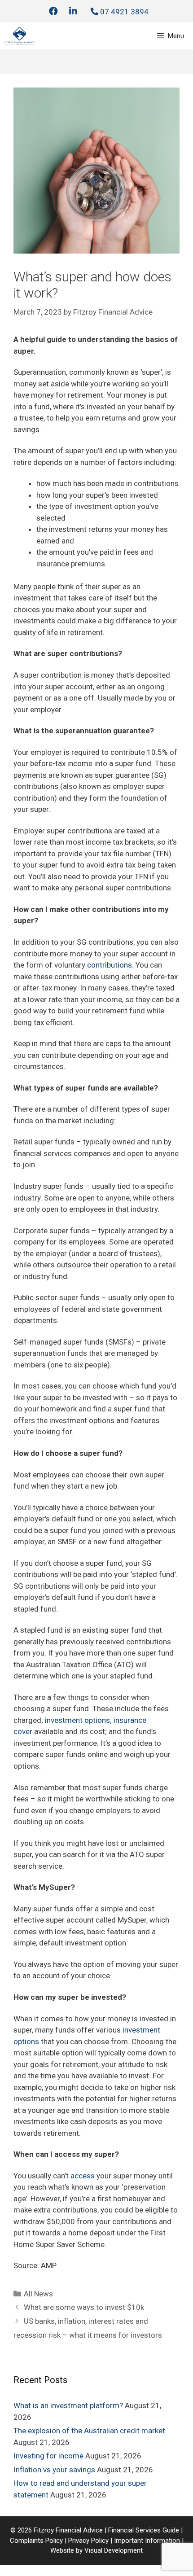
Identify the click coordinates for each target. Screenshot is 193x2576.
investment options (77, 1720)
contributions (110, 965)
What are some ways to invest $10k (84, 2307)
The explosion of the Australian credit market (89, 2431)
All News (38, 2294)
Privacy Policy (88, 2541)
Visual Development (114, 2550)
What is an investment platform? (68, 2405)
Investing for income (48, 2456)
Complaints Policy (36, 2541)
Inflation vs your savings (54, 2470)
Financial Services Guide (144, 2530)
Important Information (148, 2541)
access (83, 2176)
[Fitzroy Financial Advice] (20, 36)
